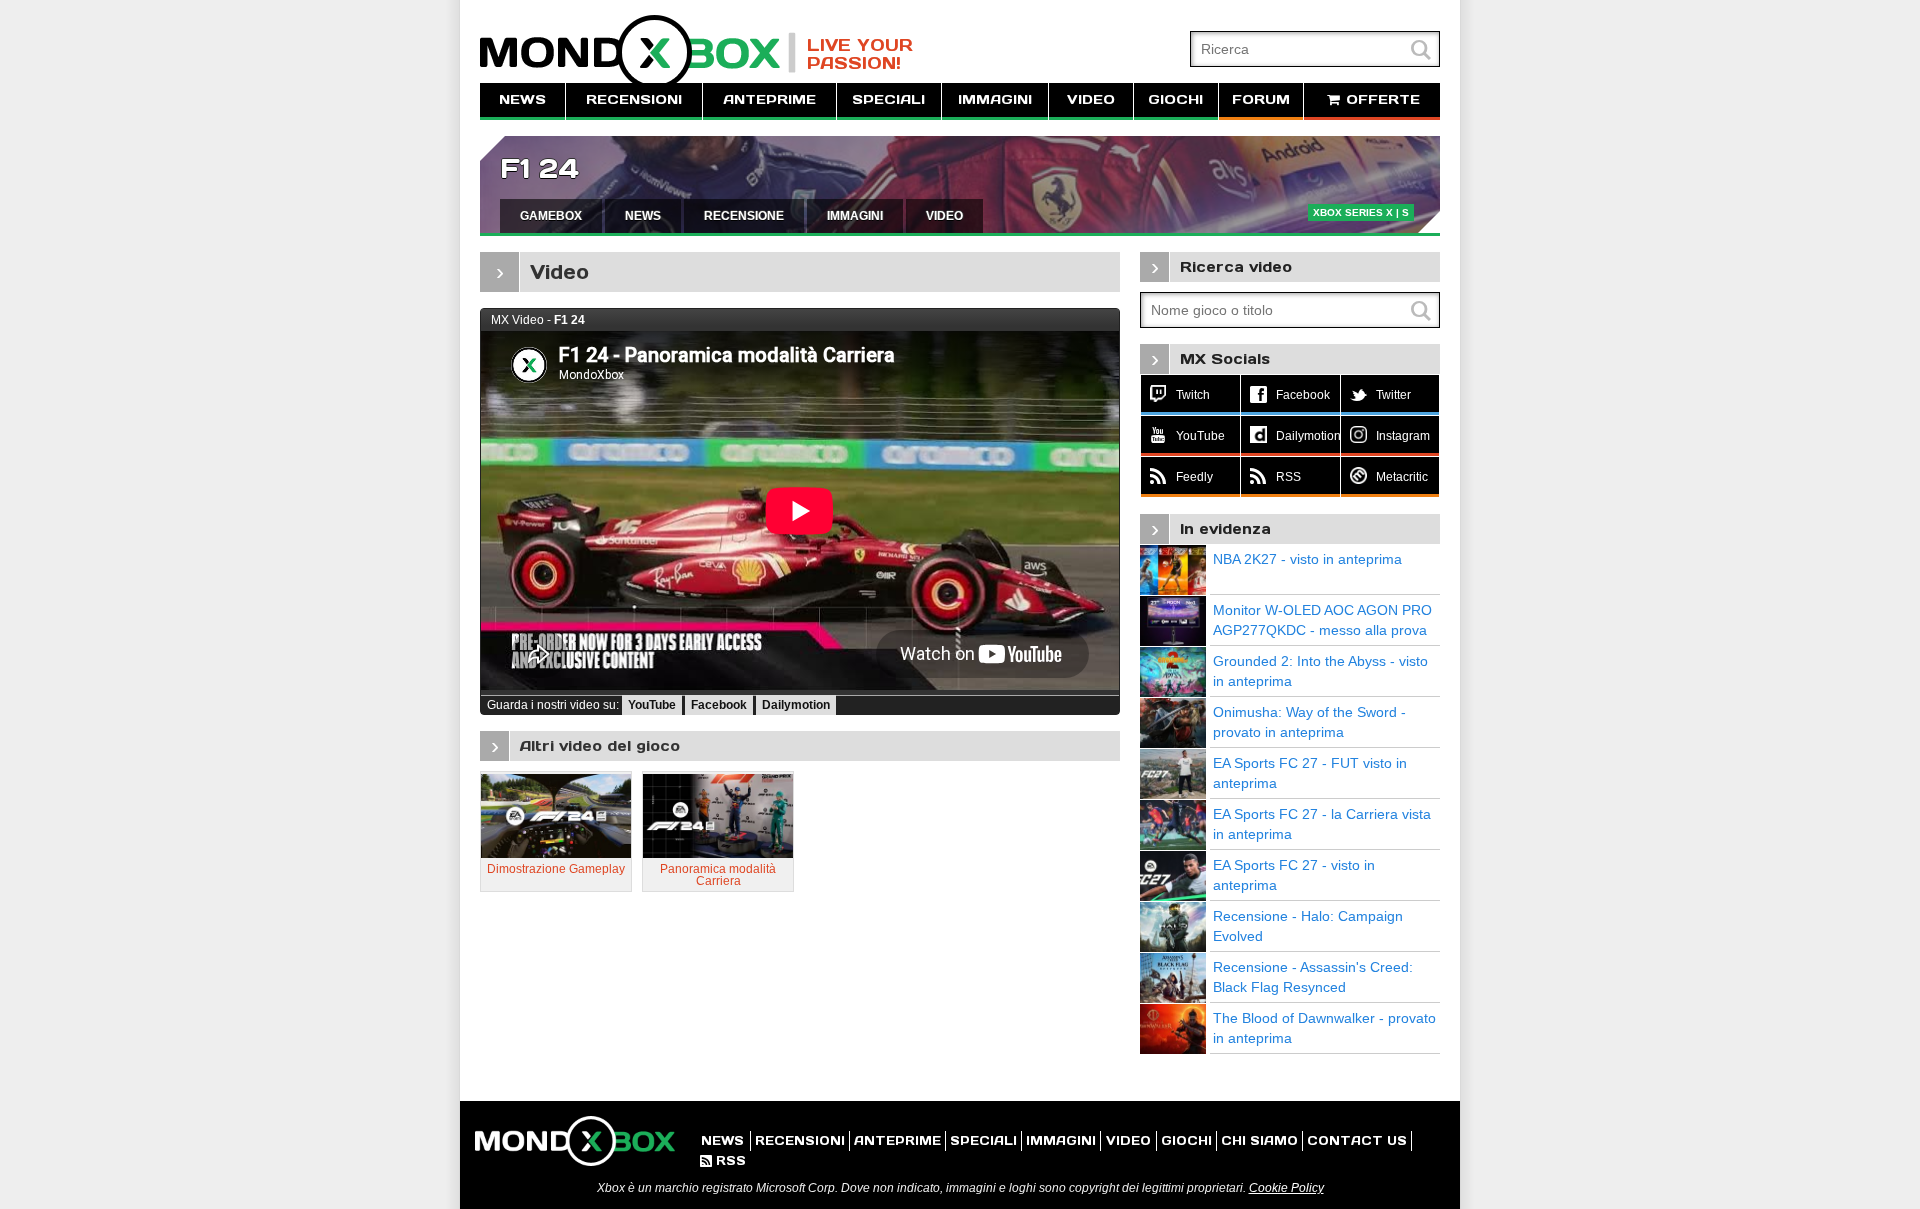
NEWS (522, 99)
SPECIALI (888, 99)
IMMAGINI (995, 99)
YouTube (652, 705)
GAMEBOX (551, 216)
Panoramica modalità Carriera (718, 875)
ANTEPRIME (769, 99)
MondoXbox (638, 52)
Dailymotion (796, 705)
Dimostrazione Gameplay (556, 869)
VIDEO (1091, 99)
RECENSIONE (744, 216)
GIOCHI (1175, 99)
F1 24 (539, 168)
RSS (723, 1160)
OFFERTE (1380, 99)
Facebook (719, 705)
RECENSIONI (634, 99)
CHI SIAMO (1259, 1140)
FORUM (1261, 99)
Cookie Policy (1286, 1188)
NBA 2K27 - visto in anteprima (1307, 559)
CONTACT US (1357, 1140)
